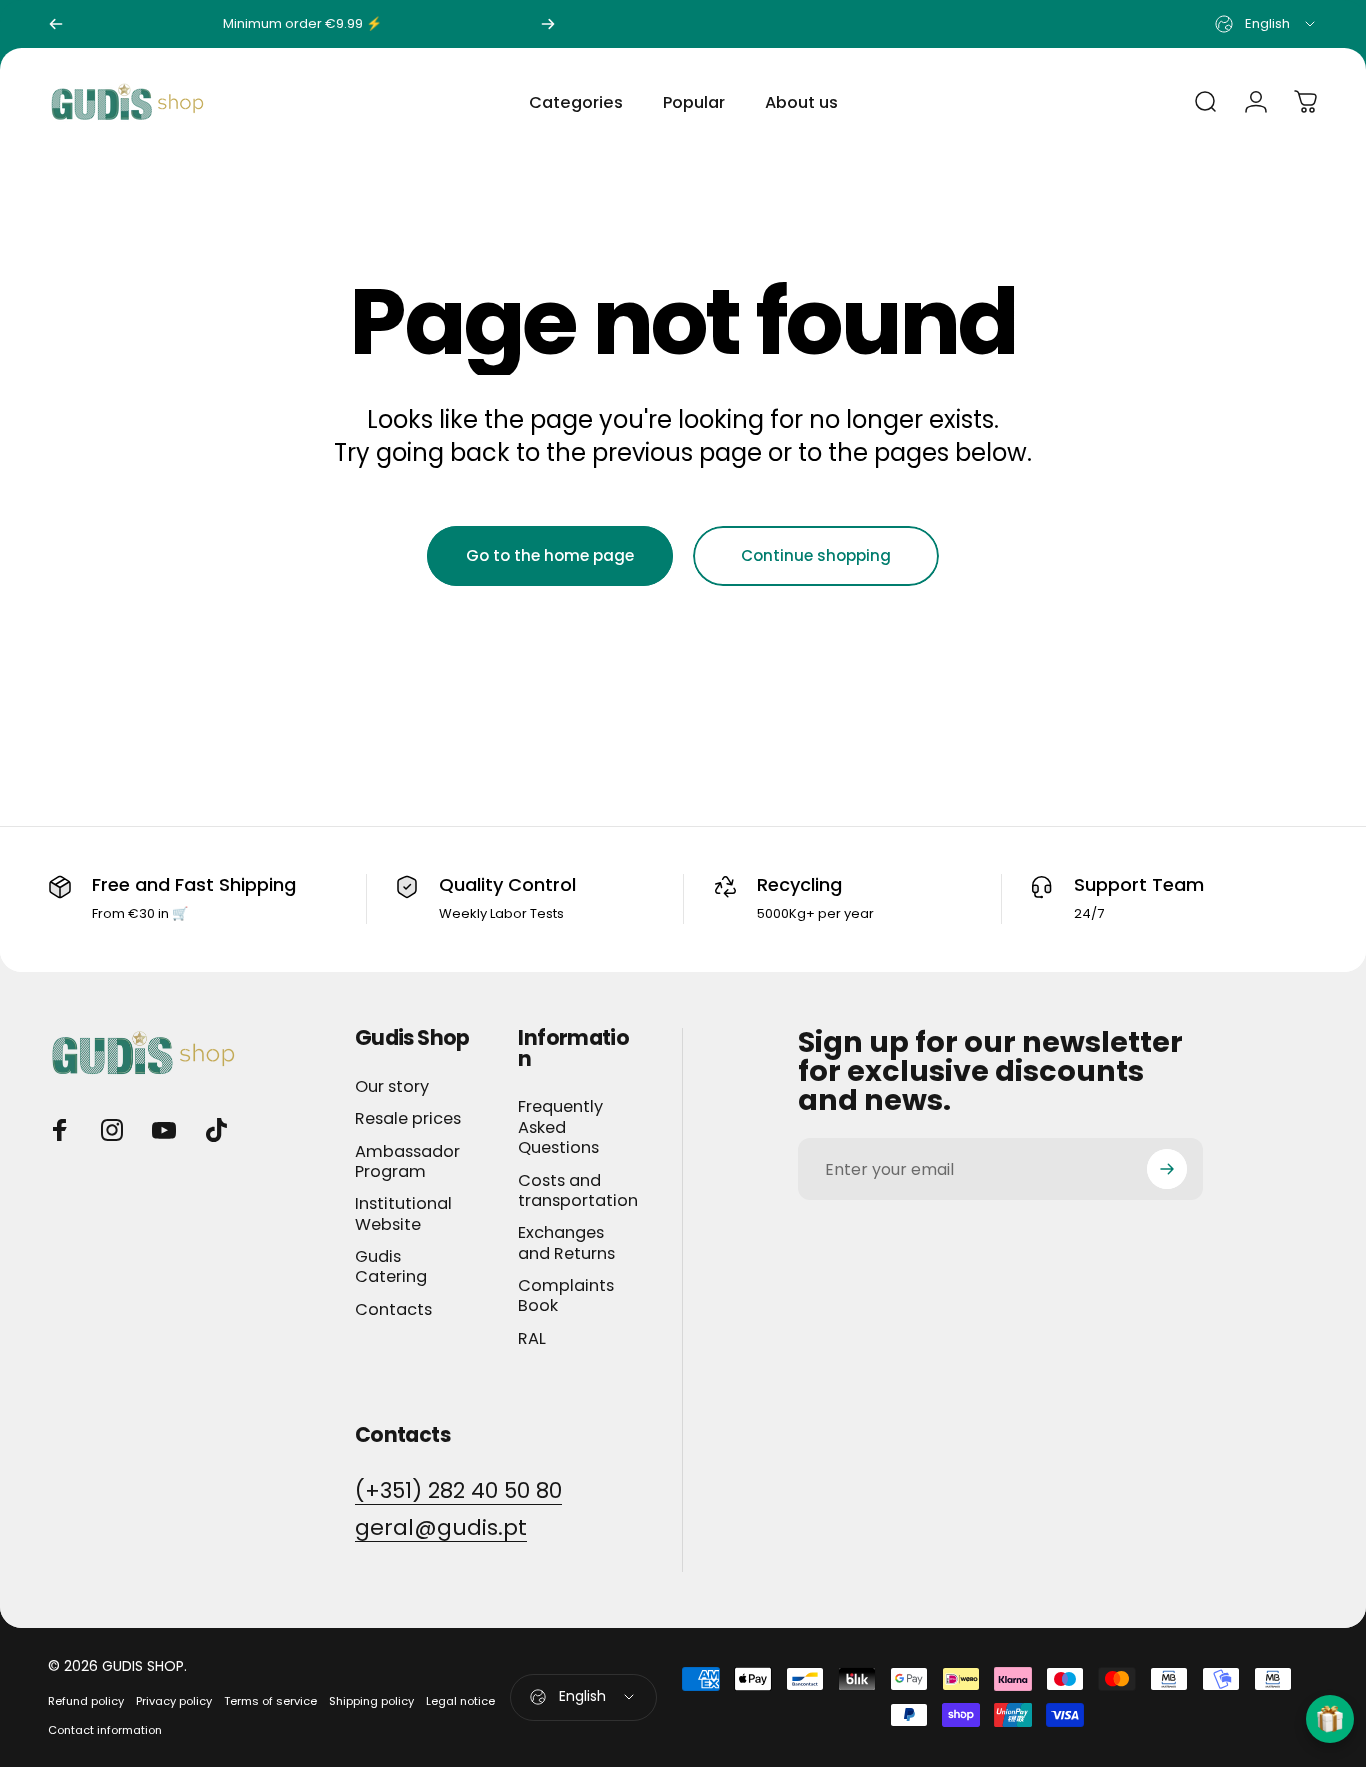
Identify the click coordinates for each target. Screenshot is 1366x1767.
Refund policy (86, 1701)
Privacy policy (174, 1701)
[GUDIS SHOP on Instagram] (112, 1130)
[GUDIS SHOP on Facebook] (60, 1130)
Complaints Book (566, 1296)
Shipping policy (371, 1701)
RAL (532, 1339)
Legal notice (460, 1701)
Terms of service (270, 1701)
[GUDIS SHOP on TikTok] (216, 1130)
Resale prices (408, 1119)
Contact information (105, 1730)
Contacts (393, 1310)
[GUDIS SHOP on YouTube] (164, 1130)
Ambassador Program (407, 1162)
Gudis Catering (391, 1267)
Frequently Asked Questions (560, 1127)
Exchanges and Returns (566, 1243)
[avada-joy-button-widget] (1330, 1719)
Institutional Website (403, 1214)
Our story (392, 1087)
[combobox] (1266, 24)
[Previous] (56, 24)
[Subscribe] (1167, 1169)
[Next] (548, 24)
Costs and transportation (578, 1191)
